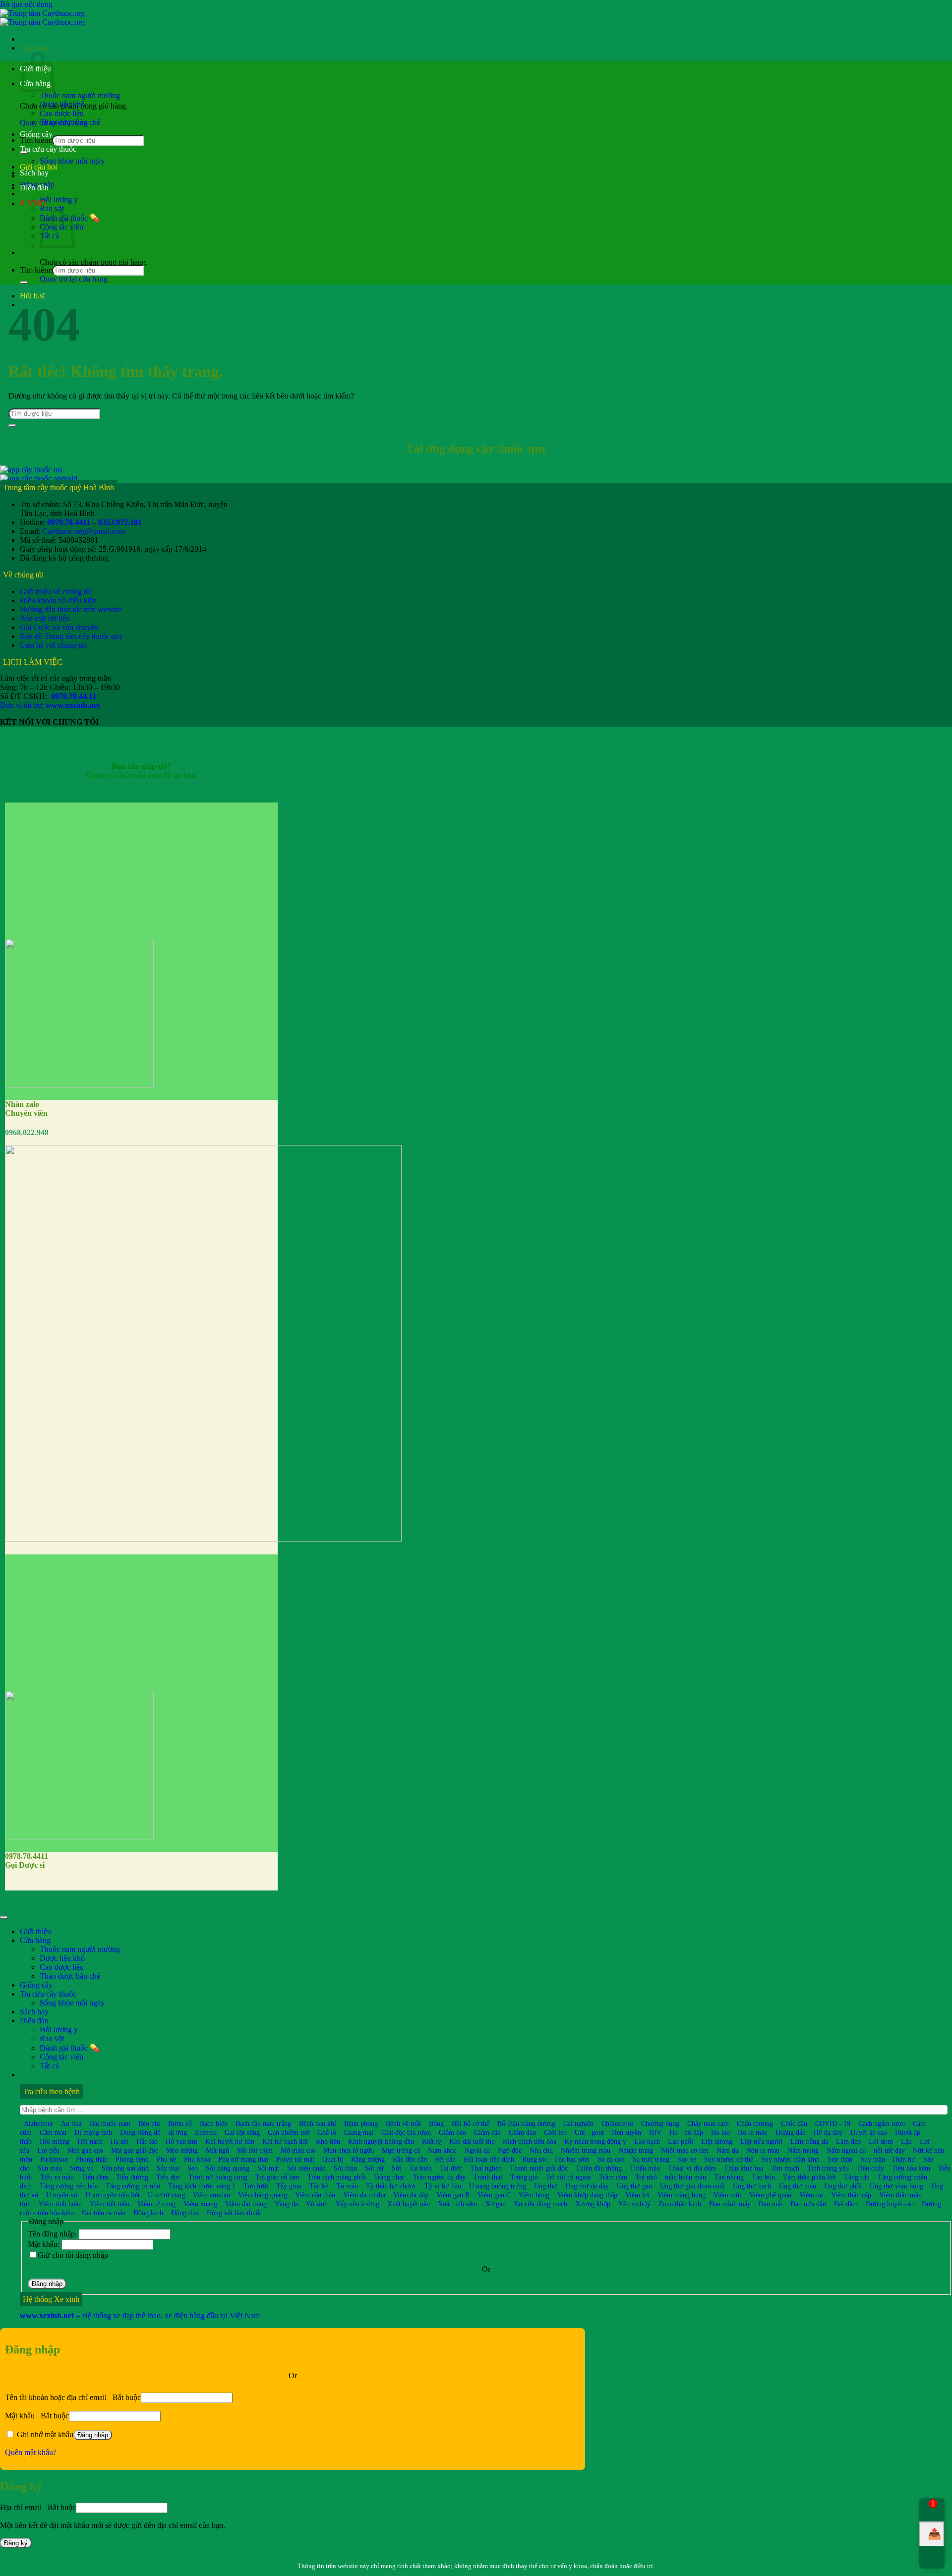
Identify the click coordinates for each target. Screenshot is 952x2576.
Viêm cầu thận (315, 2195)
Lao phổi (681, 2141)
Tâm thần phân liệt (809, 2177)
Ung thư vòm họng (896, 2186)
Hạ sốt (119, 2141)
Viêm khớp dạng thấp (587, 2195)
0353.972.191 (120, 522)
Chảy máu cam (708, 2123)
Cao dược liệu (62, 113)
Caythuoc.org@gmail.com (84, 531)
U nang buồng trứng (498, 2186)
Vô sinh (317, 2204)
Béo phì (149, 2123)
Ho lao (720, 2132)
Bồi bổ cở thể (471, 2123)
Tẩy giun (289, 2186)
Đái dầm (846, 2204)
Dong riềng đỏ (140, 2132)
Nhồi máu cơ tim (685, 2150)
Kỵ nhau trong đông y (595, 2141)
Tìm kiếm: (36, 270)
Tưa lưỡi (256, 2186)
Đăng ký (16, 2543)
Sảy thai (168, 2168)
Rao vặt (52, 2038)
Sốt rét (374, 2168)
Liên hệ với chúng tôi (53, 645)
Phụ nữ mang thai (243, 2159)
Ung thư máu (798, 2186)
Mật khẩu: (45, 2244)
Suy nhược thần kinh (790, 2159)
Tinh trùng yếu (828, 2168)
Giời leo (555, 2132)
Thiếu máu (645, 2168)
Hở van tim (181, 2141)
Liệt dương (717, 2141)
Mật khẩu (37, 2416)
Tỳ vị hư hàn (443, 2186)
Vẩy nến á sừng (357, 2204)
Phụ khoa (197, 2159)
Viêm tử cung (156, 2204)
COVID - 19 (833, 2123)
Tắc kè (319, 2186)
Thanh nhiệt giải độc (539, 2168)
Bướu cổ (180, 2123)
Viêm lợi (637, 2195)
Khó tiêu (328, 2141)
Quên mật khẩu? (31, 2452)
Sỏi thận (345, 2168)
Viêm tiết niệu (110, 2204)
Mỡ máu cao (298, 2150)
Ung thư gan (634, 2186)
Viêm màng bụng (682, 2195)
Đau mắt (771, 2204)
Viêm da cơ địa (364, 2195)
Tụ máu (347, 2186)
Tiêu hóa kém (911, 2168)
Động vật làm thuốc (235, 2213)
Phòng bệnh (132, 2159)
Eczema (206, 2132)
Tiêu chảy (870, 2168)
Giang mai (359, 2132)
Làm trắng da (809, 2141)
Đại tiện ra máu (104, 2213)
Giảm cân (487, 2132)
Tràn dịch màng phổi (337, 2177)
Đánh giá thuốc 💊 (70, 2048)
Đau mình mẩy (730, 2204)
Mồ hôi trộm (255, 2150)
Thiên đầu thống (599, 2168)
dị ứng (178, 2132)
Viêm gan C (494, 2195)
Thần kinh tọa (744, 2168)
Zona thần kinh (680, 2204)
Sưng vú (82, 2168)
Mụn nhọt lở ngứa (349, 2150)
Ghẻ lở (327, 2132)
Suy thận (840, 2159)
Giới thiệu (35, 1931)
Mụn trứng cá (401, 2150)
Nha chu (541, 2150)
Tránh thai (488, 2177)
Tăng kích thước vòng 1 (202, 2186)
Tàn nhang (729, 2177)
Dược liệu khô (62, 104)
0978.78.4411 (69, 522)
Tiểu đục (168, 2177)
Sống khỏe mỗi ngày (72, 161)
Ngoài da (477, 2150)
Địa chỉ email (38, 2507)
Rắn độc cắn (410, 2159)
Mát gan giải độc (135, 2150)
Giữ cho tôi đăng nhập (73, 2255)
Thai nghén (486, 2168)
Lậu (906, 2141)
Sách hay (34, 173)
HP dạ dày (828, 2132)
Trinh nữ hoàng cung (218, 2177)
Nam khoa (442, 2150)
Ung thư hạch (752, 2186)
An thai (71, 2123)
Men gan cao (85, 2150)
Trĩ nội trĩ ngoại (568, 2177)
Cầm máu (53, 2132)
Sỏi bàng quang (228, 2168)
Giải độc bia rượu (406, 2132)
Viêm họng (534, 2195)
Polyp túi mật (295, 2159)
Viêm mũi (727, 2195)
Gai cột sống (242, 2132)
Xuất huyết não (409, 2204)
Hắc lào (147, 2141)
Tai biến (420, 2168)
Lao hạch (647, 2141)
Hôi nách (90, 2141)
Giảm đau (522, 2132)
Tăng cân (857, 2177)
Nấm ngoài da (846, 2150)
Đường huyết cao (890, 2204)
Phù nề (166, 2159)
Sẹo (193, 2168)
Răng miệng (368, 2159)
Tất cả (49, 2066)
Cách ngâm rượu (882, 2123)
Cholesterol (617, 2123)
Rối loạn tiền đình (489, 2159)
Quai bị (333, 2159)
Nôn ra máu (763, 2150)
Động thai (185, 2213)
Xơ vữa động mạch (540, 2204)
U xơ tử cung (166, 2195)
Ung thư (546, 2186)
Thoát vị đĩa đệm (692, 2168)
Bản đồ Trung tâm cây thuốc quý (71, 636)
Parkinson (54, 2159)
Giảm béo (452, 2132)
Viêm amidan (211, 2195)
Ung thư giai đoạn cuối (692, 2186)
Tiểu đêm (95, 2177)
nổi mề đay (889, 2150)
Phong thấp (92, 2159)
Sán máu (50, 2168)
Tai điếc (451, 2168)
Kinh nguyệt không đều (381, 2141)
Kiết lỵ (432, 2141)
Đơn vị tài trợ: (50, 705)
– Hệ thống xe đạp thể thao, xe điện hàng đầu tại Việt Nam (140, 2316)
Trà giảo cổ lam (277, 2177)
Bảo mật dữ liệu (45, 618)
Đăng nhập (47, 2284)
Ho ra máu (753, 2132)
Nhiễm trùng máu (586, 2150)
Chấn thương (755, 2123)
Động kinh (148, 2213)
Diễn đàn (34, 188)
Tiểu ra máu (57, 2177)
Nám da (727, 2150)
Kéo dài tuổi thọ (472, 2141)
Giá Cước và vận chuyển (59, 627)
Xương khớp (593, 2204)
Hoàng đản (791, 2132)
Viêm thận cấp (851, 2195)
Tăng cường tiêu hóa (69, 2186)
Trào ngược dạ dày (439, 2177)
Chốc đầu (794, 2123)
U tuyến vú (62, 2195)
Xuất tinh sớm (458, 2204)
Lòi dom (881, 2141)
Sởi (396, 2168)
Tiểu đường (132, 2177)
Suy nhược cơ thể (729, 2159)
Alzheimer (38, 2123)
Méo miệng (182, 2150)
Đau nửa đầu (808, 2204)
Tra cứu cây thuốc (48, 149)
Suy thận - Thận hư (888, 2159)
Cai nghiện (578, 2123)
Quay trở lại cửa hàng (74, 279)
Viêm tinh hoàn (60, 2204)
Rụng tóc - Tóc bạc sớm (556, 2159)
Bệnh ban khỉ (318, 2123)
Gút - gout (589, 2132)
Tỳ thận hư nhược (391, 2186)
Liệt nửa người (761, 2141)
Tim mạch (785, 2168)
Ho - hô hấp (686, 2132)
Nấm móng (803, 2150)
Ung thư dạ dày (587, 2186)
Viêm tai (811, 2195)
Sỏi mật (268, 2168)
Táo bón (763, 2177)
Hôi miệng (55, 2141)
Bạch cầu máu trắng (263, 2123)
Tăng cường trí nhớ (133, 2186)
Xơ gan (496, 2204)
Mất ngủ (217, 2150)
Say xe (687, 2159)
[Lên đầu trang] (4, 1917)
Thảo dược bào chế (70, 122)
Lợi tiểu (48, 2150)
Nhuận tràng (636, 2150)
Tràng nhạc (389, 2177)
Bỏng (436, 2123)
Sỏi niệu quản (306, 2168)
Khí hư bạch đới (285, 2141)
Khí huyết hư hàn (230, 2141)
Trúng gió (524, 2177)
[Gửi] (24, 283)
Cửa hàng (35, 1940)
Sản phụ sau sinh (125, 2168)
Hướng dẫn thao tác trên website (71, 609)
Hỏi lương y (59, 200)
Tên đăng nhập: (53, 2234)
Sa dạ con (611, 2159)
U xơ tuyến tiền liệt (113, 2195)
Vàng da (286, 2204)
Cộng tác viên (61, 2057)
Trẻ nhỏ (646, 2177)
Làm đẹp (848, 2141)
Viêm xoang (200, 2204)
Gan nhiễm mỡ (289, 2132)
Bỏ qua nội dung (26, 4)
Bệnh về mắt (403, 2123)
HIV (655, 2132)
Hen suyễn (626, 2132)
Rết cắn (445, 2159)
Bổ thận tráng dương (526, 2123)
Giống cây (36, 134)
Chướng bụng (660, 2123)
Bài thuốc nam (110, 2123)
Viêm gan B (453, 2195)
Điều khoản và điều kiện (58, 601)
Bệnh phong (361, 2123)
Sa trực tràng (651, 2159)
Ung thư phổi (843, 2186)
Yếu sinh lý (634, 2204)
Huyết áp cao (869, 2132)
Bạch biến (214, 2123)
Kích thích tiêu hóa (530, 2141)
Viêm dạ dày (411, 2195)
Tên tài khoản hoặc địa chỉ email (73, 2397)
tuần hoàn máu (685, 2177)
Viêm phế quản (770, 2195)
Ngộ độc (510, 2150)
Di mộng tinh (93, 2132)
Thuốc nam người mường (80, 95)
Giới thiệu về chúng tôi (56, 592)
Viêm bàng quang (263, 2195)
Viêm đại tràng (246, 2204)
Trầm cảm (613, 2177)
